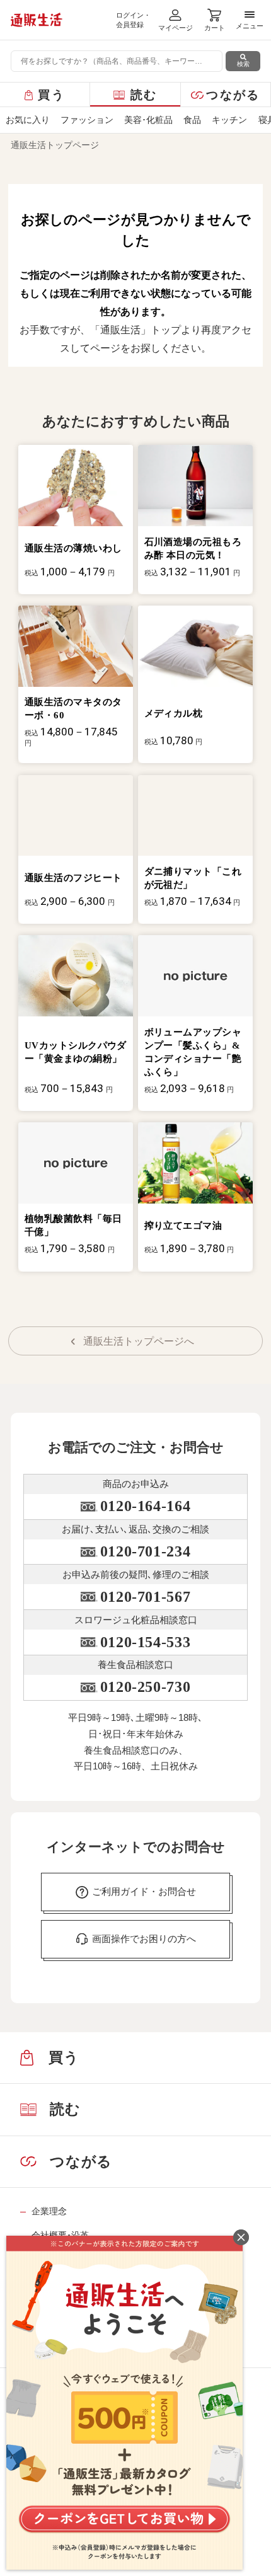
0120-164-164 (145, 1506)
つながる (233, 95)
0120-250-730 (145, 1687)
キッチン (229, 120)
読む (144, 95)
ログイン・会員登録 (133, 20)
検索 (243, 64)
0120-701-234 (145, 1551)
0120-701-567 (145, 1597)
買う (51, 95)
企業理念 (49, 2211)
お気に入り (28, 120)
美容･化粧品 (148, 120)
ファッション (87, 120)
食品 (192, 120)
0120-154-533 (145, 1642)
